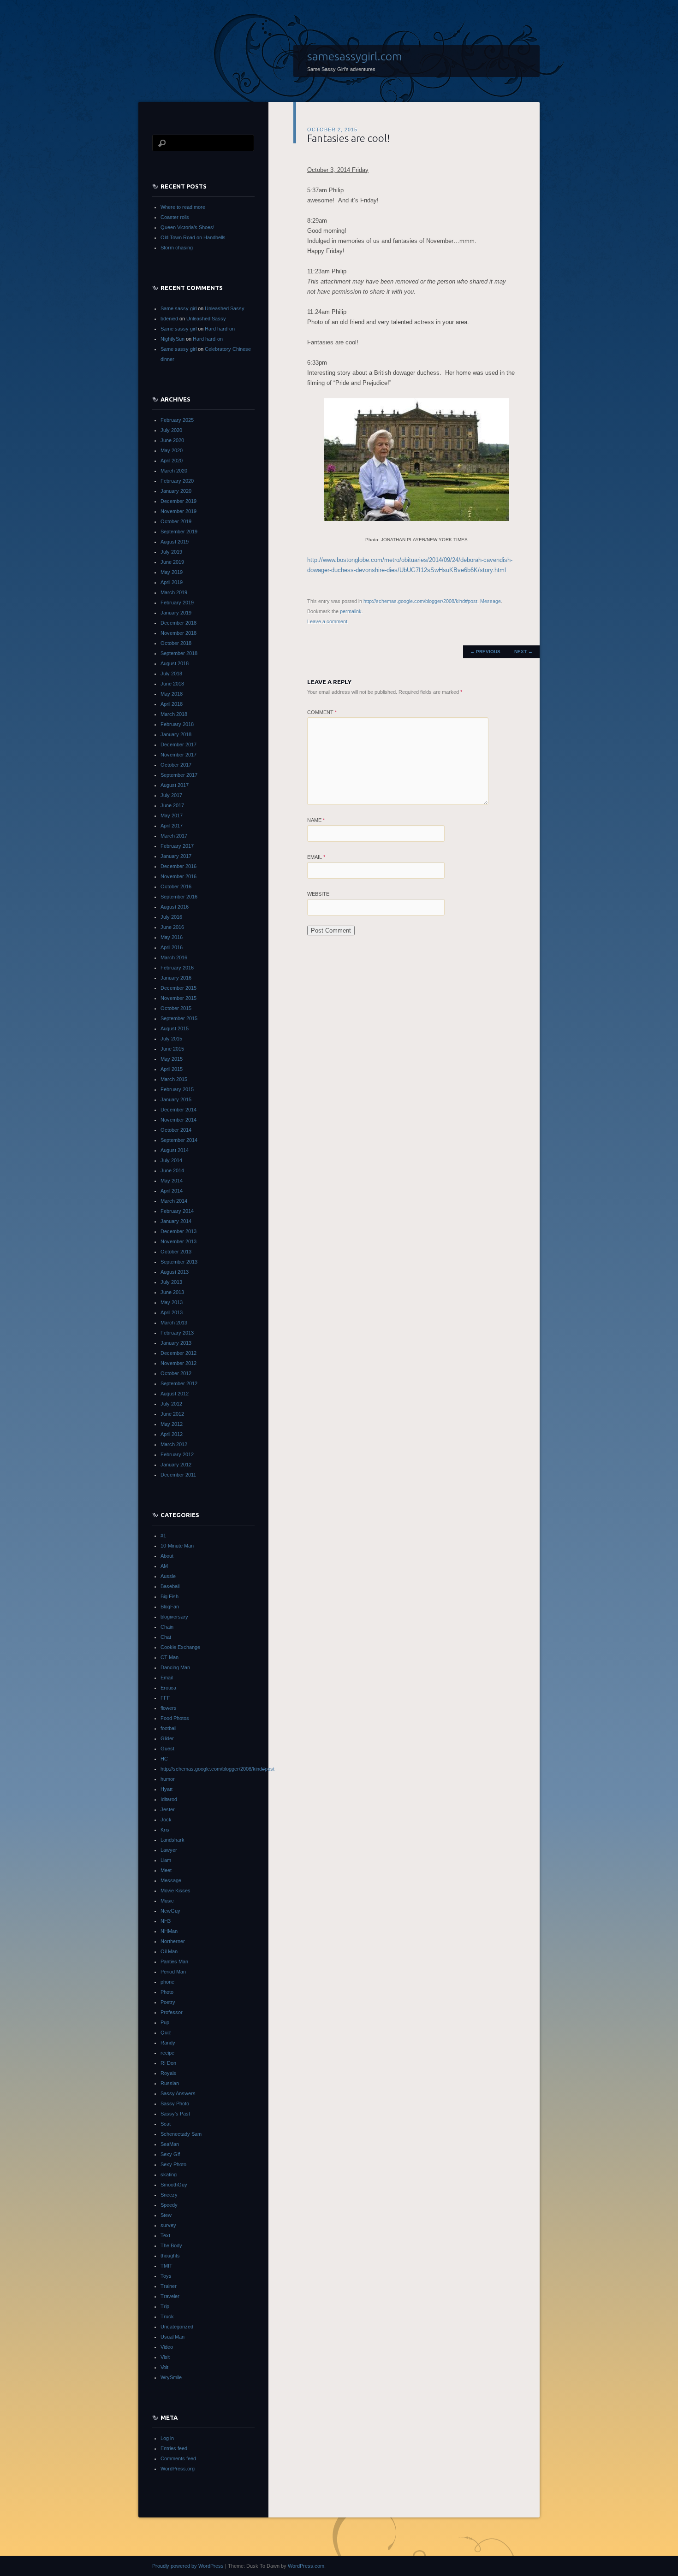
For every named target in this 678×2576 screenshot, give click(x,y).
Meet (166, 1870)
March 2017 (174, 836)
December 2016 (178, 866)
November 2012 (178, 1363)
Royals (168, 2073)
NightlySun (172, 339)
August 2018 (175, 663)
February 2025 (177, 420)
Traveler (170, 2296)
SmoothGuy (174, 2185)
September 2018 (179, 653)
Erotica (168, 1688)
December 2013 (178, 1231)
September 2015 (179, 1018)
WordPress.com (306, 2566)
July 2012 (171, 1404)
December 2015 (178, 988)
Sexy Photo (173, 2164)
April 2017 (172, 826)
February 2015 (177, 1089)
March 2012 (174, 1444)
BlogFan (170, 1607)
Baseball (170, 1586)
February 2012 (177, 1454)
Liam (166, 1860)
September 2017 (179, 775)
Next (523, 652)
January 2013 (176, 1343)
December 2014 (178, 1110)
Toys (166, 2276)
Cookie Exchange (180, 1647)
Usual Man (172, 2337)
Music (167, 1901)
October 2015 (176, 1008)
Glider (167, 1738)
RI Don (168, 2063)
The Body (171, 2245)
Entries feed (174, 2448)
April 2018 (172, 704)
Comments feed (178, 2458)
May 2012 (172, 1424)
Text (165, 2235)
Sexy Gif (170, 2154)
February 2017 (177, 846)
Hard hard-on (220, 329)
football (168, 1728)
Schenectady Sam (181, 2134)
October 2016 (176, 886)
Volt (164, 2367)
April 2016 (172, 947)
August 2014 (175, 1150)
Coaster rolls (175, 217)
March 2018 (174, 714)
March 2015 (174, 1079)
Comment (322, 712)
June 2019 (172, 562)
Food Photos (175, 1718)
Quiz (166, 2032)
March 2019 (174, 592)
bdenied (169, 319)
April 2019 (172, 582)
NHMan (169, 1931)
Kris (165, 1830)
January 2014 (176, 1221)
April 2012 (172, 1434)
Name (316, 820)
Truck (167, 2316)
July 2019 (171, 552)
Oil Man (169, 1951)
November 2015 (178, 998)
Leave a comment (327, 621)
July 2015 (171, 1039)
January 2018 (176, 734)
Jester (168, 1809)
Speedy (169, 2205)
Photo (167, 1992)
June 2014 (172, 1170)
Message (491, 601)
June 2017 (172, 805)
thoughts (170, 2256)
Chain (167, 1627)
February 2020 (177, 481)
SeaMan (170, 2144)
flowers (169, 1708)
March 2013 (174, 1323)
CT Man (169, 1657)
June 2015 (172, 1049)
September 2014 (179, 1140)
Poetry (168, 2002)
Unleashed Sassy (225, 308)
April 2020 (172, 461)
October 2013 (176, 1252)
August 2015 (175, 1028)
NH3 (166, 1921)
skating (169, 2174)
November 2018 (178, 633)
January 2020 (176, 491)
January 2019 (176, 613)
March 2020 (174, 471)
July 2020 (171, 430)
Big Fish (169, 1596)
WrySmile (171, 2377)
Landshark (172, 1840)
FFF (165, 1698)
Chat (166, 1637)
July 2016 (171, 917)
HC (164, 1759)
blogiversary (174, 1617)
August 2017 (175, 785)
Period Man (173, 1972)
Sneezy (169, 2195)
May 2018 (172, 694)
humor (168, 1779)
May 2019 (172, 572)
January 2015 (176, 1099)
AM (164, 1566)
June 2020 (172, 440)
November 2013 (178, 1241)
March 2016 (174, 957)
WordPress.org (178, 2469)
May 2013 (172, 1302)
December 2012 (178, 1353)
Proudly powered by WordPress (188, 2566)
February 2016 (177, 968)
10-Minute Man (177, 1546)
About (167, 1556)
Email (316, 857)
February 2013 (177, 1333)
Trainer (169, 2286)
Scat (166, 2124)
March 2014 (174, 1201)
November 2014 (178, 1120)
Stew (166, 2215)
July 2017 (171, 795)
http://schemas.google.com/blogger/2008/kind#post (420, 601)
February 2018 (177, 724)
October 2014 (176, 1130)
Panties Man (174, 1962)
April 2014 (172, 1191)
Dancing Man (175, 1667)
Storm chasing (177, 248)
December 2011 (178, 1475)
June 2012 (172, 1414)
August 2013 (175, 1272)
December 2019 (178, 501)
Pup (165, 2022)
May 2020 (172, 450)
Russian (170, 2083)
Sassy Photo (175, 2103)
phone (167, 1982)
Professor (172, 2012)
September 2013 (179, 1262)
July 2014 (171, 1160)
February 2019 (177, 603)
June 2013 (172, 1292)
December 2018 (178, 623)
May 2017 (172, 815)
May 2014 (172, 1181)
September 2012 (179, 1383)
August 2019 (175, 542)
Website (318, 894)
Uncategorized (177, 2327)
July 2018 (171, 674)
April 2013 (172, 1312)
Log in (167, 2438)
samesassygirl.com (355, 56)
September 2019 (179, 532)
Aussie (168, 1576)
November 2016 (178, 876)
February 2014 (177, 1211)
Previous (485, 652)
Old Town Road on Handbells (193, 237)
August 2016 (175, 907)
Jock (166, 1820)
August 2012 (175, 1394)
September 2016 (179, 897)
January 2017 (176, 856)
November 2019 (178, 511)
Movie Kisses (175, 1891)
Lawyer (169, 1850)
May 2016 (172, 937)
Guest (167, 1749)
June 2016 (172, 927)
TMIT (167, 2266)
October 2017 (176, 765)
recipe (167, 2053)
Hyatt (167, 1789)
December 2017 (178, 744)
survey (168, 2225)
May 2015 (172, 1059)
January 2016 (176, 978)
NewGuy (170, 1911)
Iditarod (169, 1799)
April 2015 (172, 1069)
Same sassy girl (178, 308)
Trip (165, 2306)
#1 (163, 1536)
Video (167, 2347)
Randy (168, 2043)
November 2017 (178, 755)
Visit (165, 2357)
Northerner (173, 1941)
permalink (351, 611)
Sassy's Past (175, 2114)
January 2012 (176, 1465)
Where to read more (183, 207)
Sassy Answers (178, 2093)
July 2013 (171, 1282)
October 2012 (176, 1373)
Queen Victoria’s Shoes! (187, 227)
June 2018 (172, 684)
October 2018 (176, 643)
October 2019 (176, 521)
